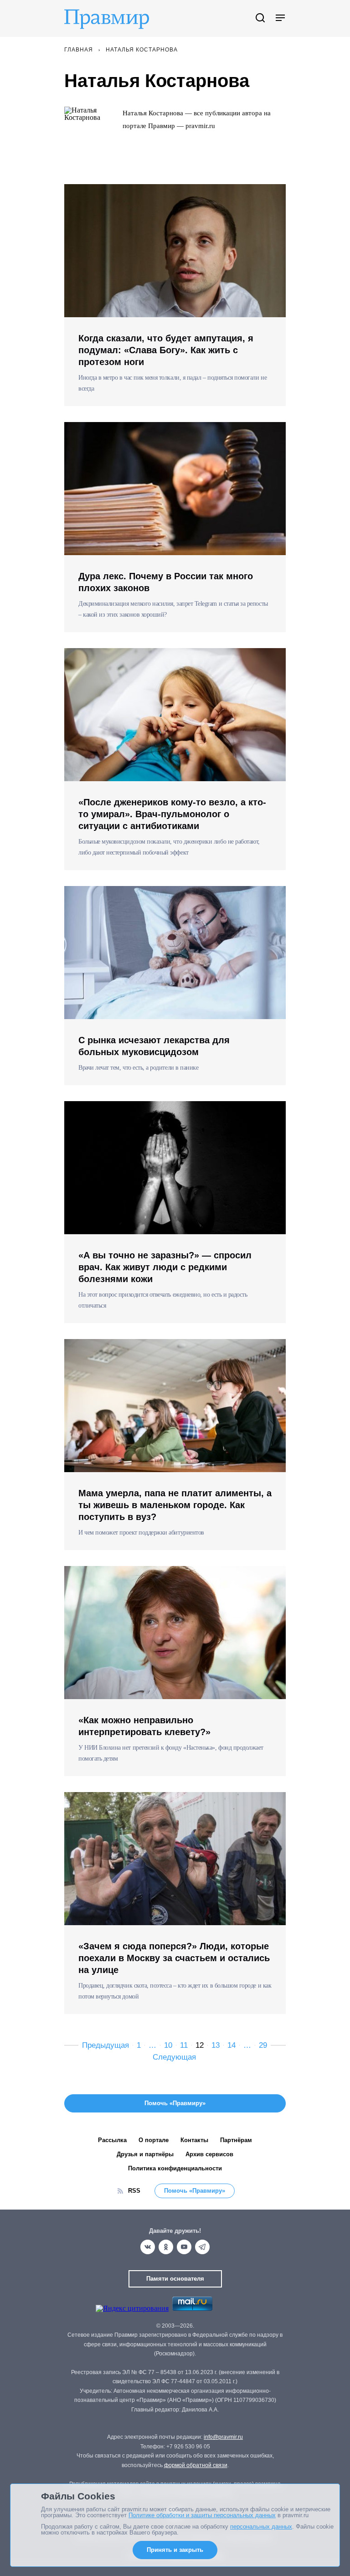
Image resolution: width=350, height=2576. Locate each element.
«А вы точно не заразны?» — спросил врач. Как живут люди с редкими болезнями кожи (165, 1267)
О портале (154, 2140)
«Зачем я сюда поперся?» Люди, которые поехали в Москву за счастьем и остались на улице (174, 1958)
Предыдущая (106, 2045)
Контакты (194, 2140)
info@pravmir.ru (223, 2437)
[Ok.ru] (166, 2247)
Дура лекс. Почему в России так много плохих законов (166, 582)
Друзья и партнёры (145, 2154)
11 (184, 2045)
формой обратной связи (196, 2465)
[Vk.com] (148, 2247)
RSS (134, 2191)
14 (232, 2045)
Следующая (174, 2057)
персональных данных (261, 2527)
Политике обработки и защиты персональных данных (202, 2515)
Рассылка (112, 2140)
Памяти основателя (175, 2279)
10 (168, 2045)
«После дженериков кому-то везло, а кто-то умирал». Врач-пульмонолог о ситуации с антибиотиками (172, 814)
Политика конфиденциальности (175, 2168)
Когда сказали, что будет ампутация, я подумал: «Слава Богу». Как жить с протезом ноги (166, 350)
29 (263, 2045)
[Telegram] (202, 2247)
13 (216, 2045)
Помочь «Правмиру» (195, 2191)
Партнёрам (236, 2140)
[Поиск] (260, 18)
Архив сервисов (209, 2154)
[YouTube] (184, 2247)
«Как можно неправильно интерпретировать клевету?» (144, 1726)
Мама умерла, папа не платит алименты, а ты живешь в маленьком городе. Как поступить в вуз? (175, 1505)
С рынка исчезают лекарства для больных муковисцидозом (154, 1046)
